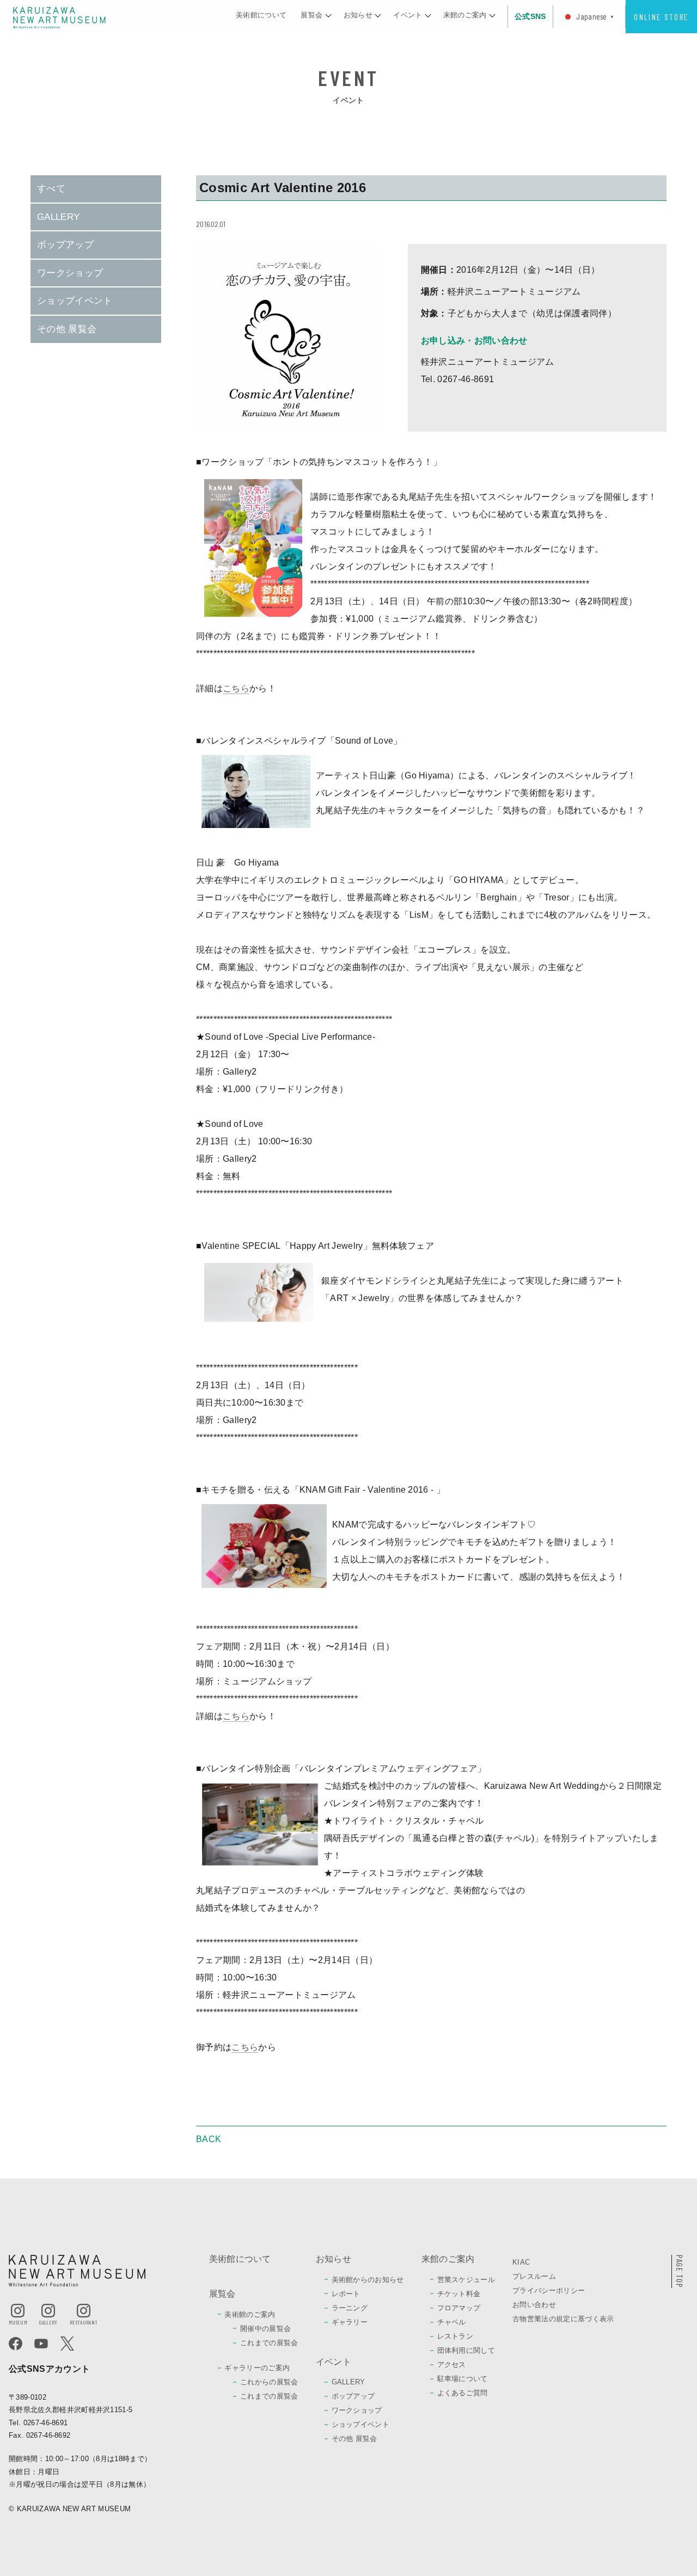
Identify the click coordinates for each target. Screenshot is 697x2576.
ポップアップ (65, 245)
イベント (334, 2362)
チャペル (452, 2322)
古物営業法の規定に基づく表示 (563, 2319)
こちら (236, 688)
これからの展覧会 (269, 2382)
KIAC (521, 2262)
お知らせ (334, 2259)
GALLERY (58, 217)
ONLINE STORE (661, 17)
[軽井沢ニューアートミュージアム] (59, 17)
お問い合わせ (534, 2305)
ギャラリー (350, 2322)
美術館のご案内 (250, 2314)
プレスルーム (534, 2276)
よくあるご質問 (463, 2393)
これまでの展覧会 (269, 2343)
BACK (209, 2139)
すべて (51, 189)
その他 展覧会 (67, 329)
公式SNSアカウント (49, 2369)
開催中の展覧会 (265, 2329)
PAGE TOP (680, 2271)
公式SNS (530, 16)
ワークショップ (70, 273)
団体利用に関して (466, 2350)
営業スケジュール (466, 2280)
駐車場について (463, 2379)
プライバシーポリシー (549, 2290)
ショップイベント (75, 301)
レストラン (456, 2336)
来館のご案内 (448, 2259)
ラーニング (350, 2308)
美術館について (240, 2259)
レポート (346, 2294)
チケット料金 (459, 2294)
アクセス (452, 2365)
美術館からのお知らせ (368, 2280)
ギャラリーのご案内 (257, 2368)
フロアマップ (459, 2308)
